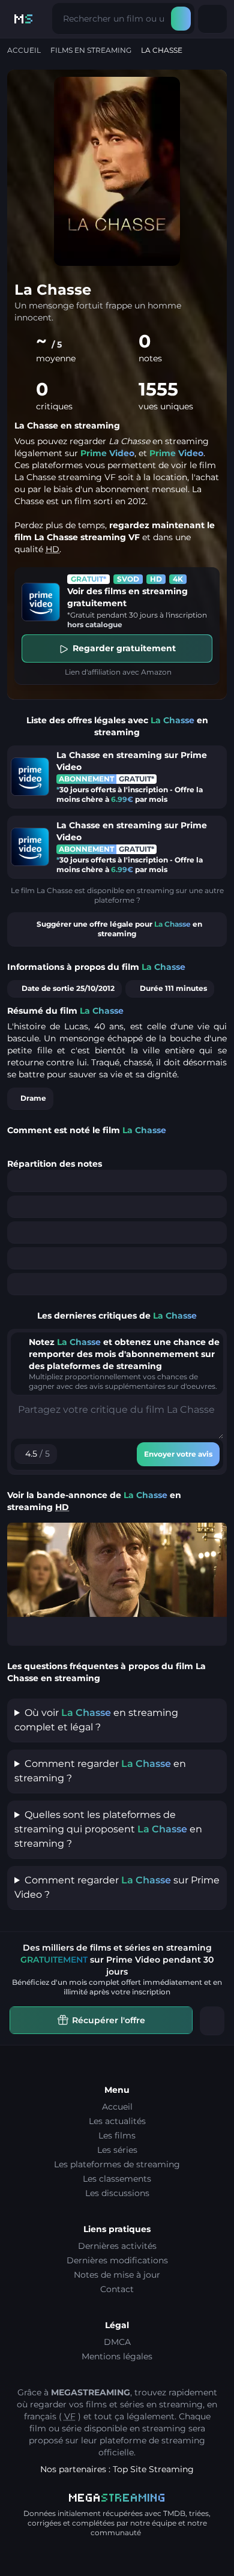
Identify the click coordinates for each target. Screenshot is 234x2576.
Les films (117, 2135)
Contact (117, 2289)
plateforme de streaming (152, 2440)
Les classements (117, 2179)
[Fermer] (212, 2021)
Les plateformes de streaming (117, 2164)
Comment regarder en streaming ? (100, 1771)
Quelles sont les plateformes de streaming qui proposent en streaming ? (108, 1829)
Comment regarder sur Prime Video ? (117, 1887)
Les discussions (117, 2193)
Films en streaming (91, 50)
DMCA (117, 2342)
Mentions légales (117, 2356)
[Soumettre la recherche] (181, 19)
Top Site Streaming (153, 2469)
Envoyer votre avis (178, 1454)
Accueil (24, 50)
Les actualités (117, 2121)
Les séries (117, 2150)
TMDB (174, 2513)
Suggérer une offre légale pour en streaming (119, 929)
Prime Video (107, 453)
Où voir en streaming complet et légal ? (96, 1720)
